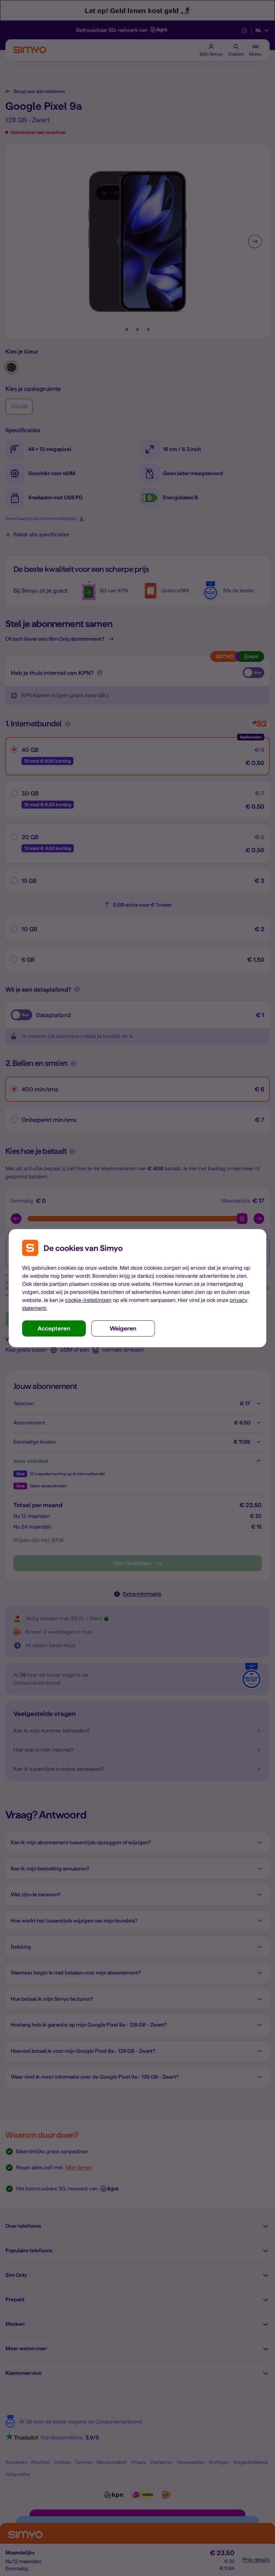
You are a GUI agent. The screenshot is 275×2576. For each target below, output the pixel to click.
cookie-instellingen (88, 1300)
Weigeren (123, 1328)
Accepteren (54, 1328)
